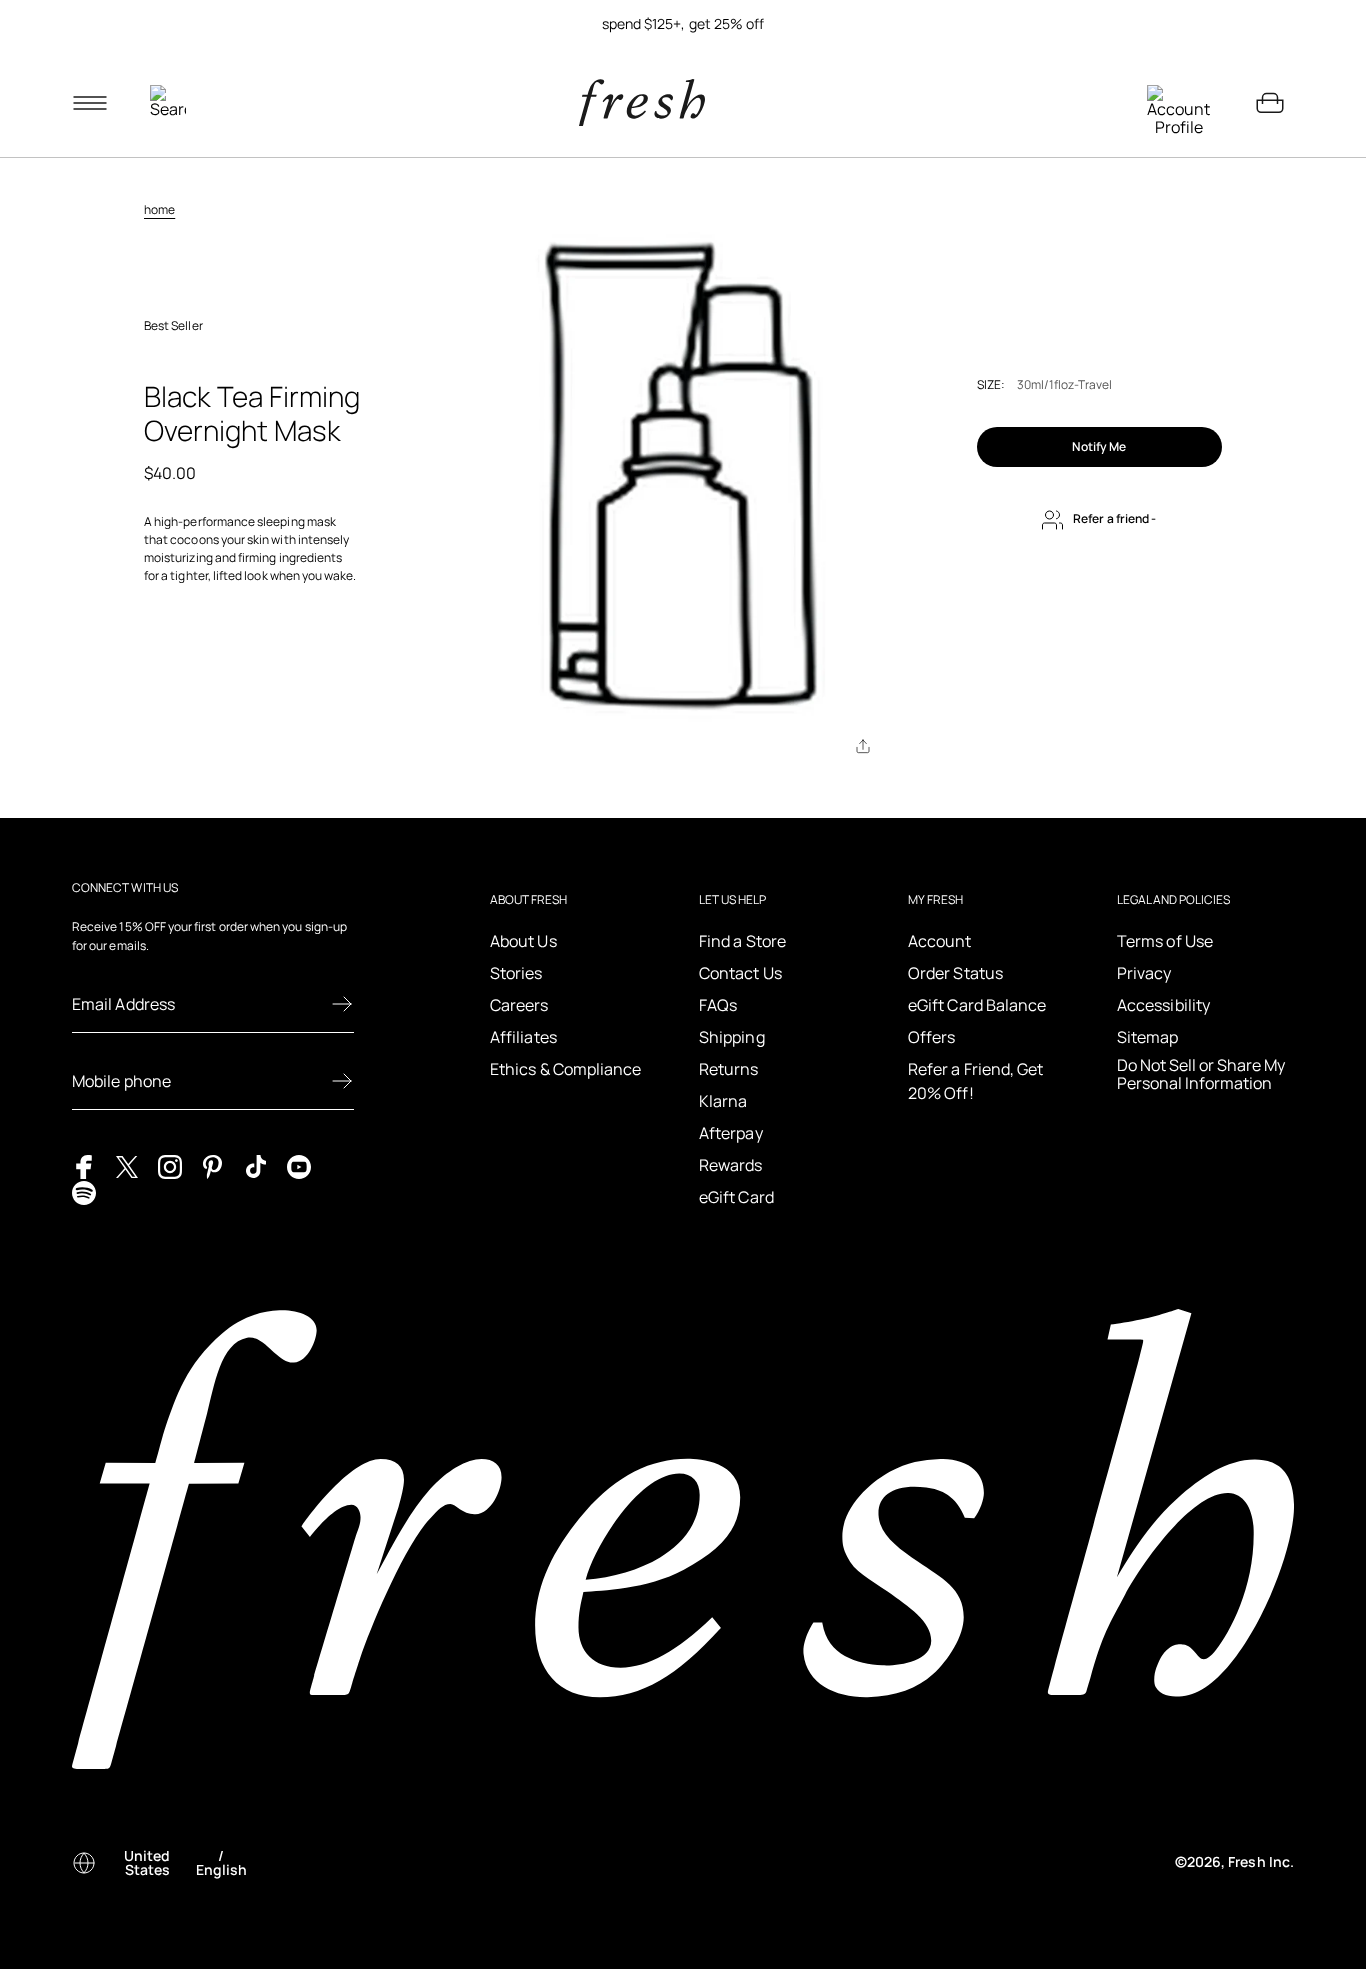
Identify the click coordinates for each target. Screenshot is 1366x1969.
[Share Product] (863, 746)
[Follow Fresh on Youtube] (299, 1166)
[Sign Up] (342, 1004)
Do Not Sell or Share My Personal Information (1201, 1074)
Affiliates (523, 1037)
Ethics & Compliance (566, 1069)
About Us (523, 941)
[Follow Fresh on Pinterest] (213, 1166)
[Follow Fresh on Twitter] (127, 1166)
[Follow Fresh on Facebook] (84, 1166)
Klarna (723, 1101)
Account (940, 941)
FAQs (718, 1005)
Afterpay (731, 1133)
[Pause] (1270, 24)
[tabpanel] (683, 24)
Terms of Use (1165, 941)
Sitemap (1148, 1037)
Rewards (731, 1165)
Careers (519, 1005)
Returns (729, 1069)
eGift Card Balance (977, 1005)
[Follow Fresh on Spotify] (84, 1191)
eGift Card (736, 1197)
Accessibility (1163, 1005)
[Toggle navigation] (90, 103)
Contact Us (740, 973)
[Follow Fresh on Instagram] (170, 1166)
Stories (516, 973)
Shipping (732, 1037)
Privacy (1144, 973)
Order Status (955, 973)
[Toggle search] (168, 103)
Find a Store (742, 941)
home (159, 209)
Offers (931, 1037)
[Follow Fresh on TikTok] (256, 1166)
